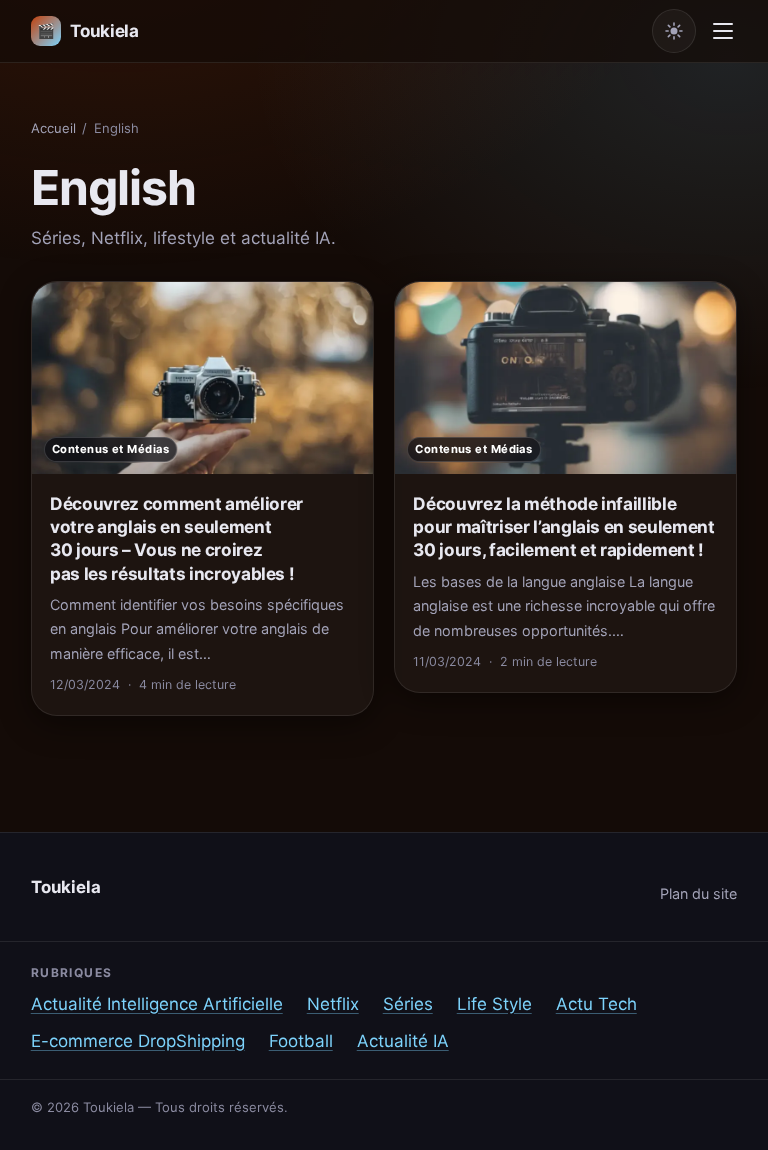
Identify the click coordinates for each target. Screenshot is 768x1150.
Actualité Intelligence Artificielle (157, 1004)
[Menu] (723, 31)
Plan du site (698, 893)
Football (301, 1041)
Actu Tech (596, 1004)
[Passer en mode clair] (674, 31)
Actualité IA (403, 1041)
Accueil (53, 128)
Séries (408, 1004)
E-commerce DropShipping (138, 1041)
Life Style (494, 1004)
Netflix (333, 1004)
